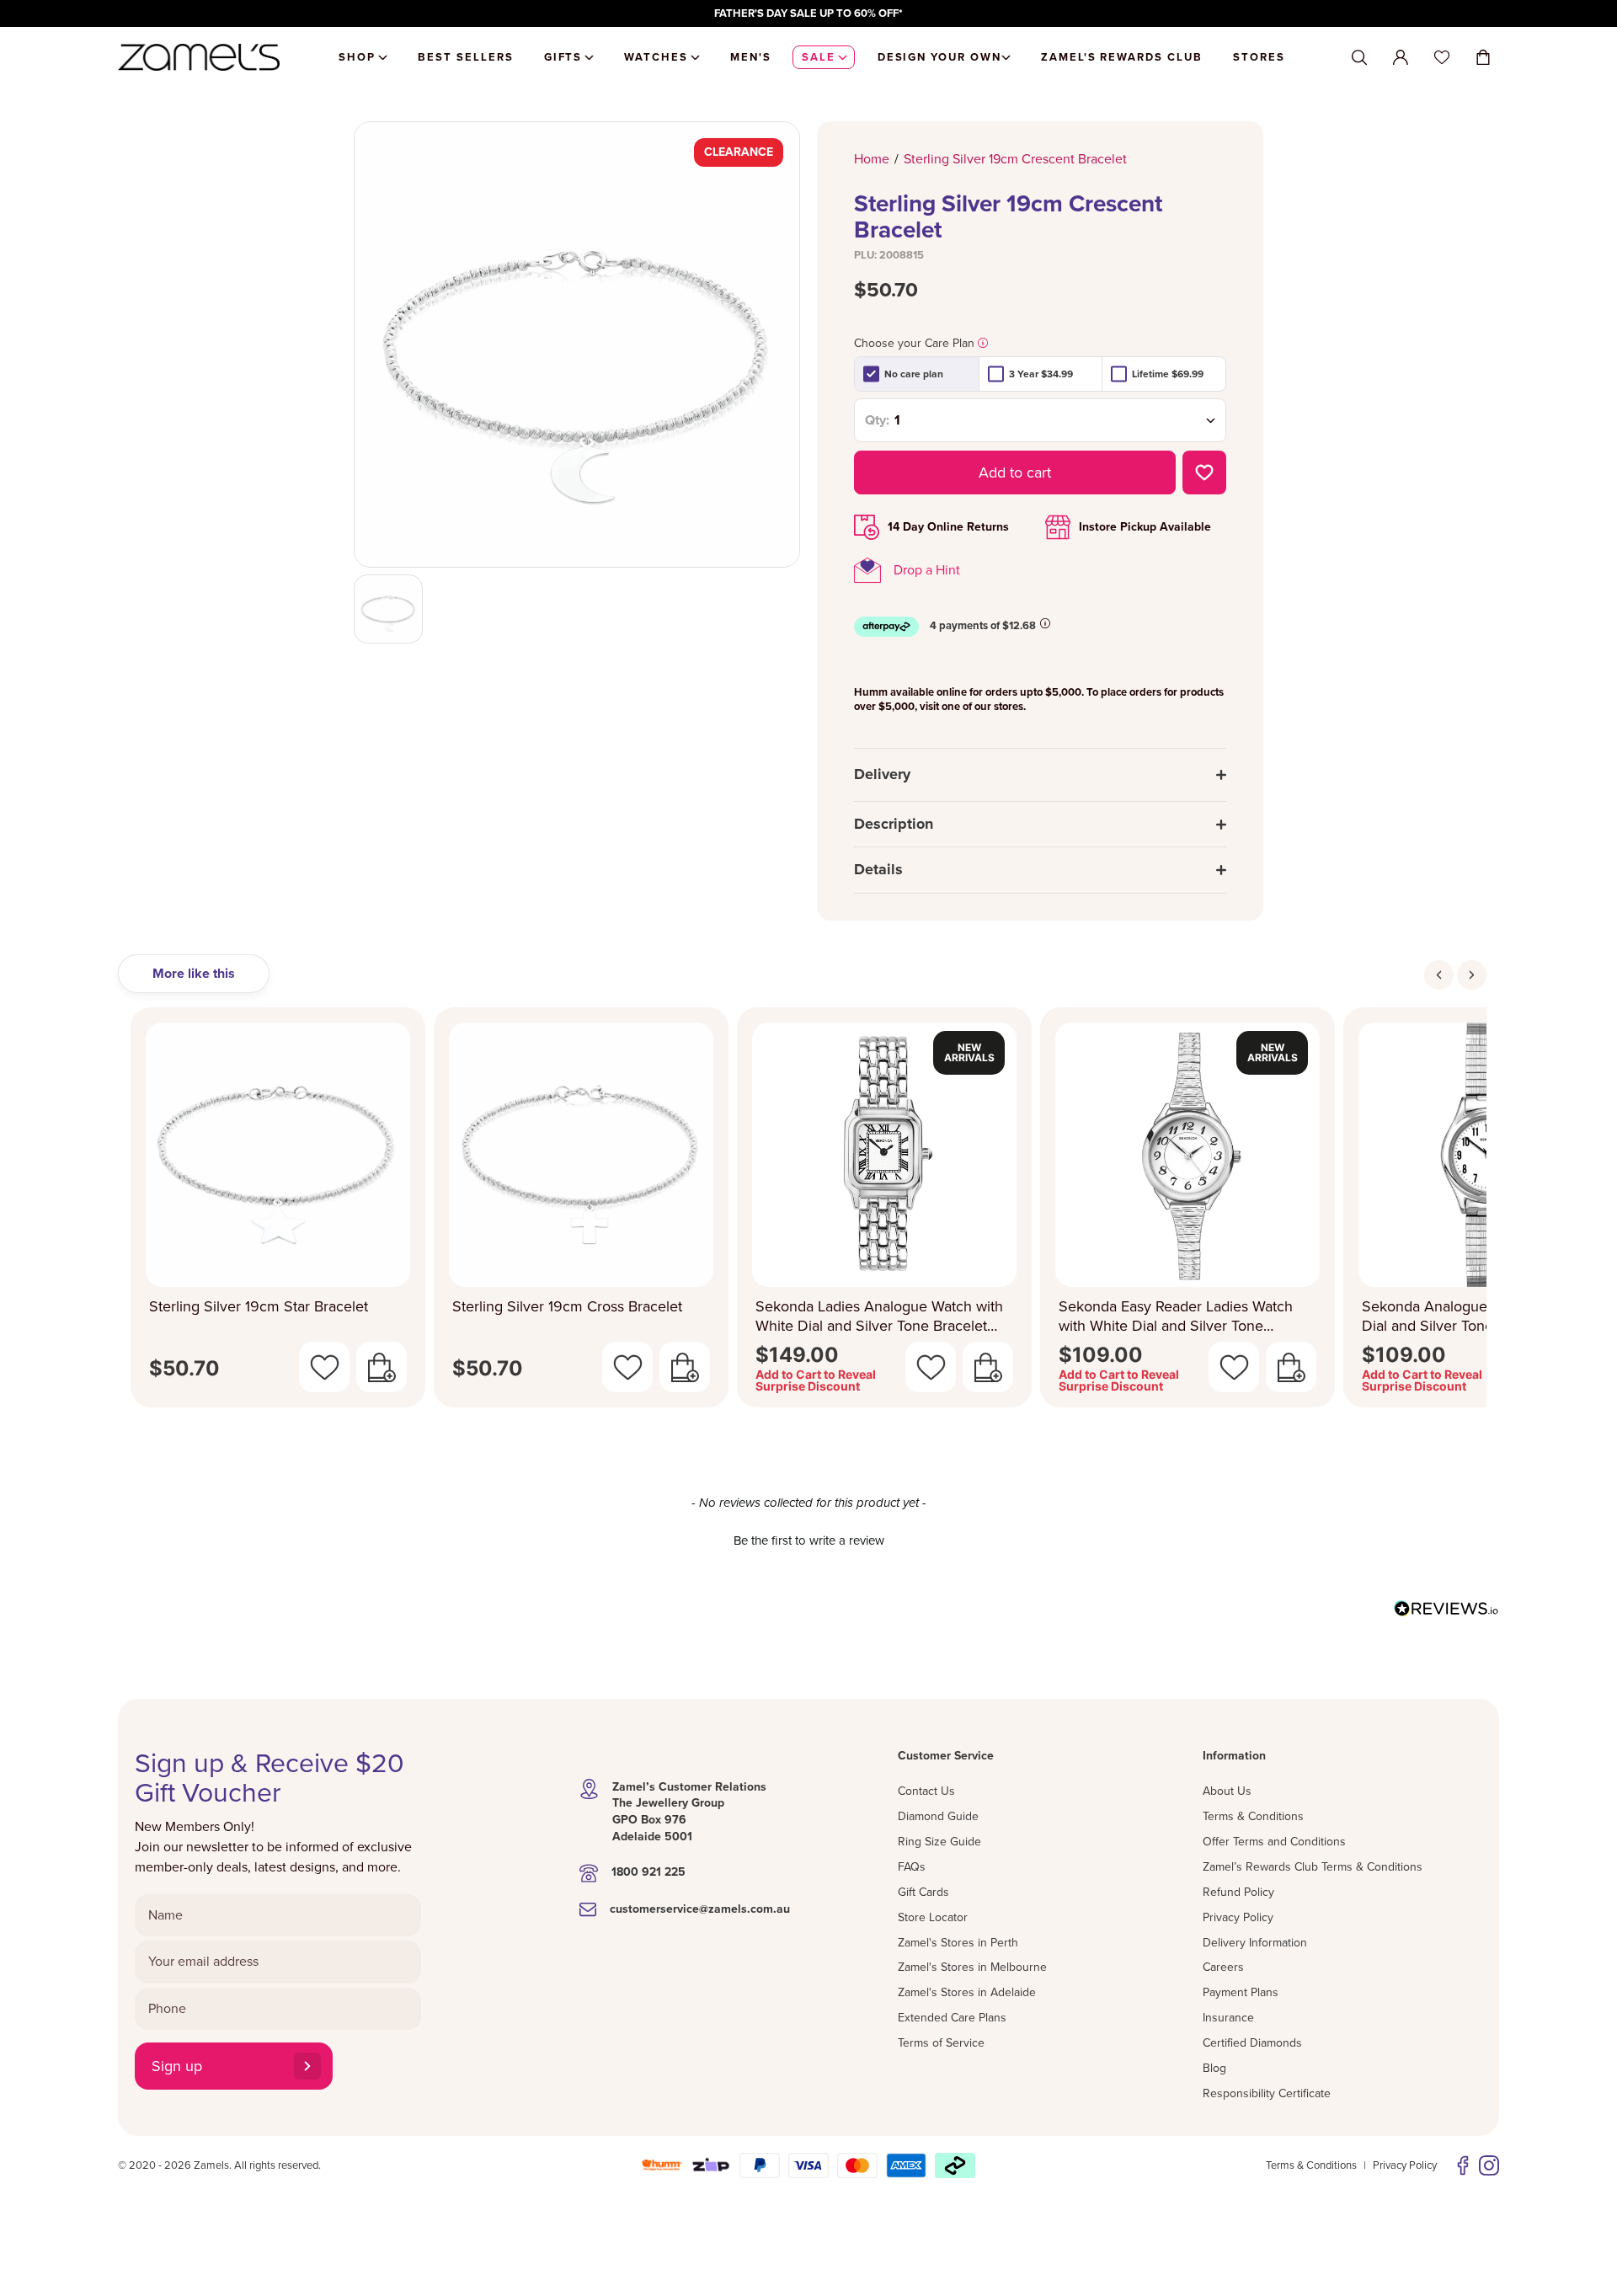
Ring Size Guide (939, 1842)
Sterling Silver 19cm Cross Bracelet (567, 1306)
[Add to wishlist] (1204, 473)
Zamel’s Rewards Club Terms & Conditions (1313, 1867)
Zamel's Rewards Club (1122, 57)
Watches (656, 57)
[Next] (1472, 975)
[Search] (1359, 58)
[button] (808, 1539)
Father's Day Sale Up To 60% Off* (808, 13)
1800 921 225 (648, 1872)
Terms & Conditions (1253, 1816)
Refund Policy (1238, 1892)
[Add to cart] (382, 1367)
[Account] (1401, 57)
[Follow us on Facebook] (1463, 2165)
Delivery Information (1255, 1943)
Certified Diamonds (1252, 2043)
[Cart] (1483, 57)
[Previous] (1439, 975)
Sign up (177, 2066)
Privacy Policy (1238, 1917)
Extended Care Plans (952, 2018)
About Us (1227, 1791)
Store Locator (933, 1917)
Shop (357, 57)
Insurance (1228, 2018)
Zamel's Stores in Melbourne (972, 1967)
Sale (819, 57)
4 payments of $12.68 (983, 626)
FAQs (912, 1867)
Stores (1259, 57)
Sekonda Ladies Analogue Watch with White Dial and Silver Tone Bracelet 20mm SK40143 (879, 1316)
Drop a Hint (927, 570)
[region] (808, 13)
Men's (751, 57)
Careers (1223, 1967)
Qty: (877, 420)
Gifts (563, 57)
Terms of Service (941, 2043)
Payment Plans (1241, 1992)
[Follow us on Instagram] (1489, 2165)
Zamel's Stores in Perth (958, 1943)
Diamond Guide (938, 1816)
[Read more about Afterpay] (1045, 623)
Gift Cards (923, 1892)
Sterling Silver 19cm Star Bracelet (259, 1306)
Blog (1214, 2068)
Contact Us (926, 1791)
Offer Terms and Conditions (1274, 1842)
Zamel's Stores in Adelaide (967, 1992)
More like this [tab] (194, 974)
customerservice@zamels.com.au (700, 1909)
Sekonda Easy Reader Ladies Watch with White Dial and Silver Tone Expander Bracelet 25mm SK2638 (1176, 1316)
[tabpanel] (808, 1212)
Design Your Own (939, 57)
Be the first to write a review (809, 1540)
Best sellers (465, 57)
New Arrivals (969, 1052)
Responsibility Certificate (1267, 2093)
